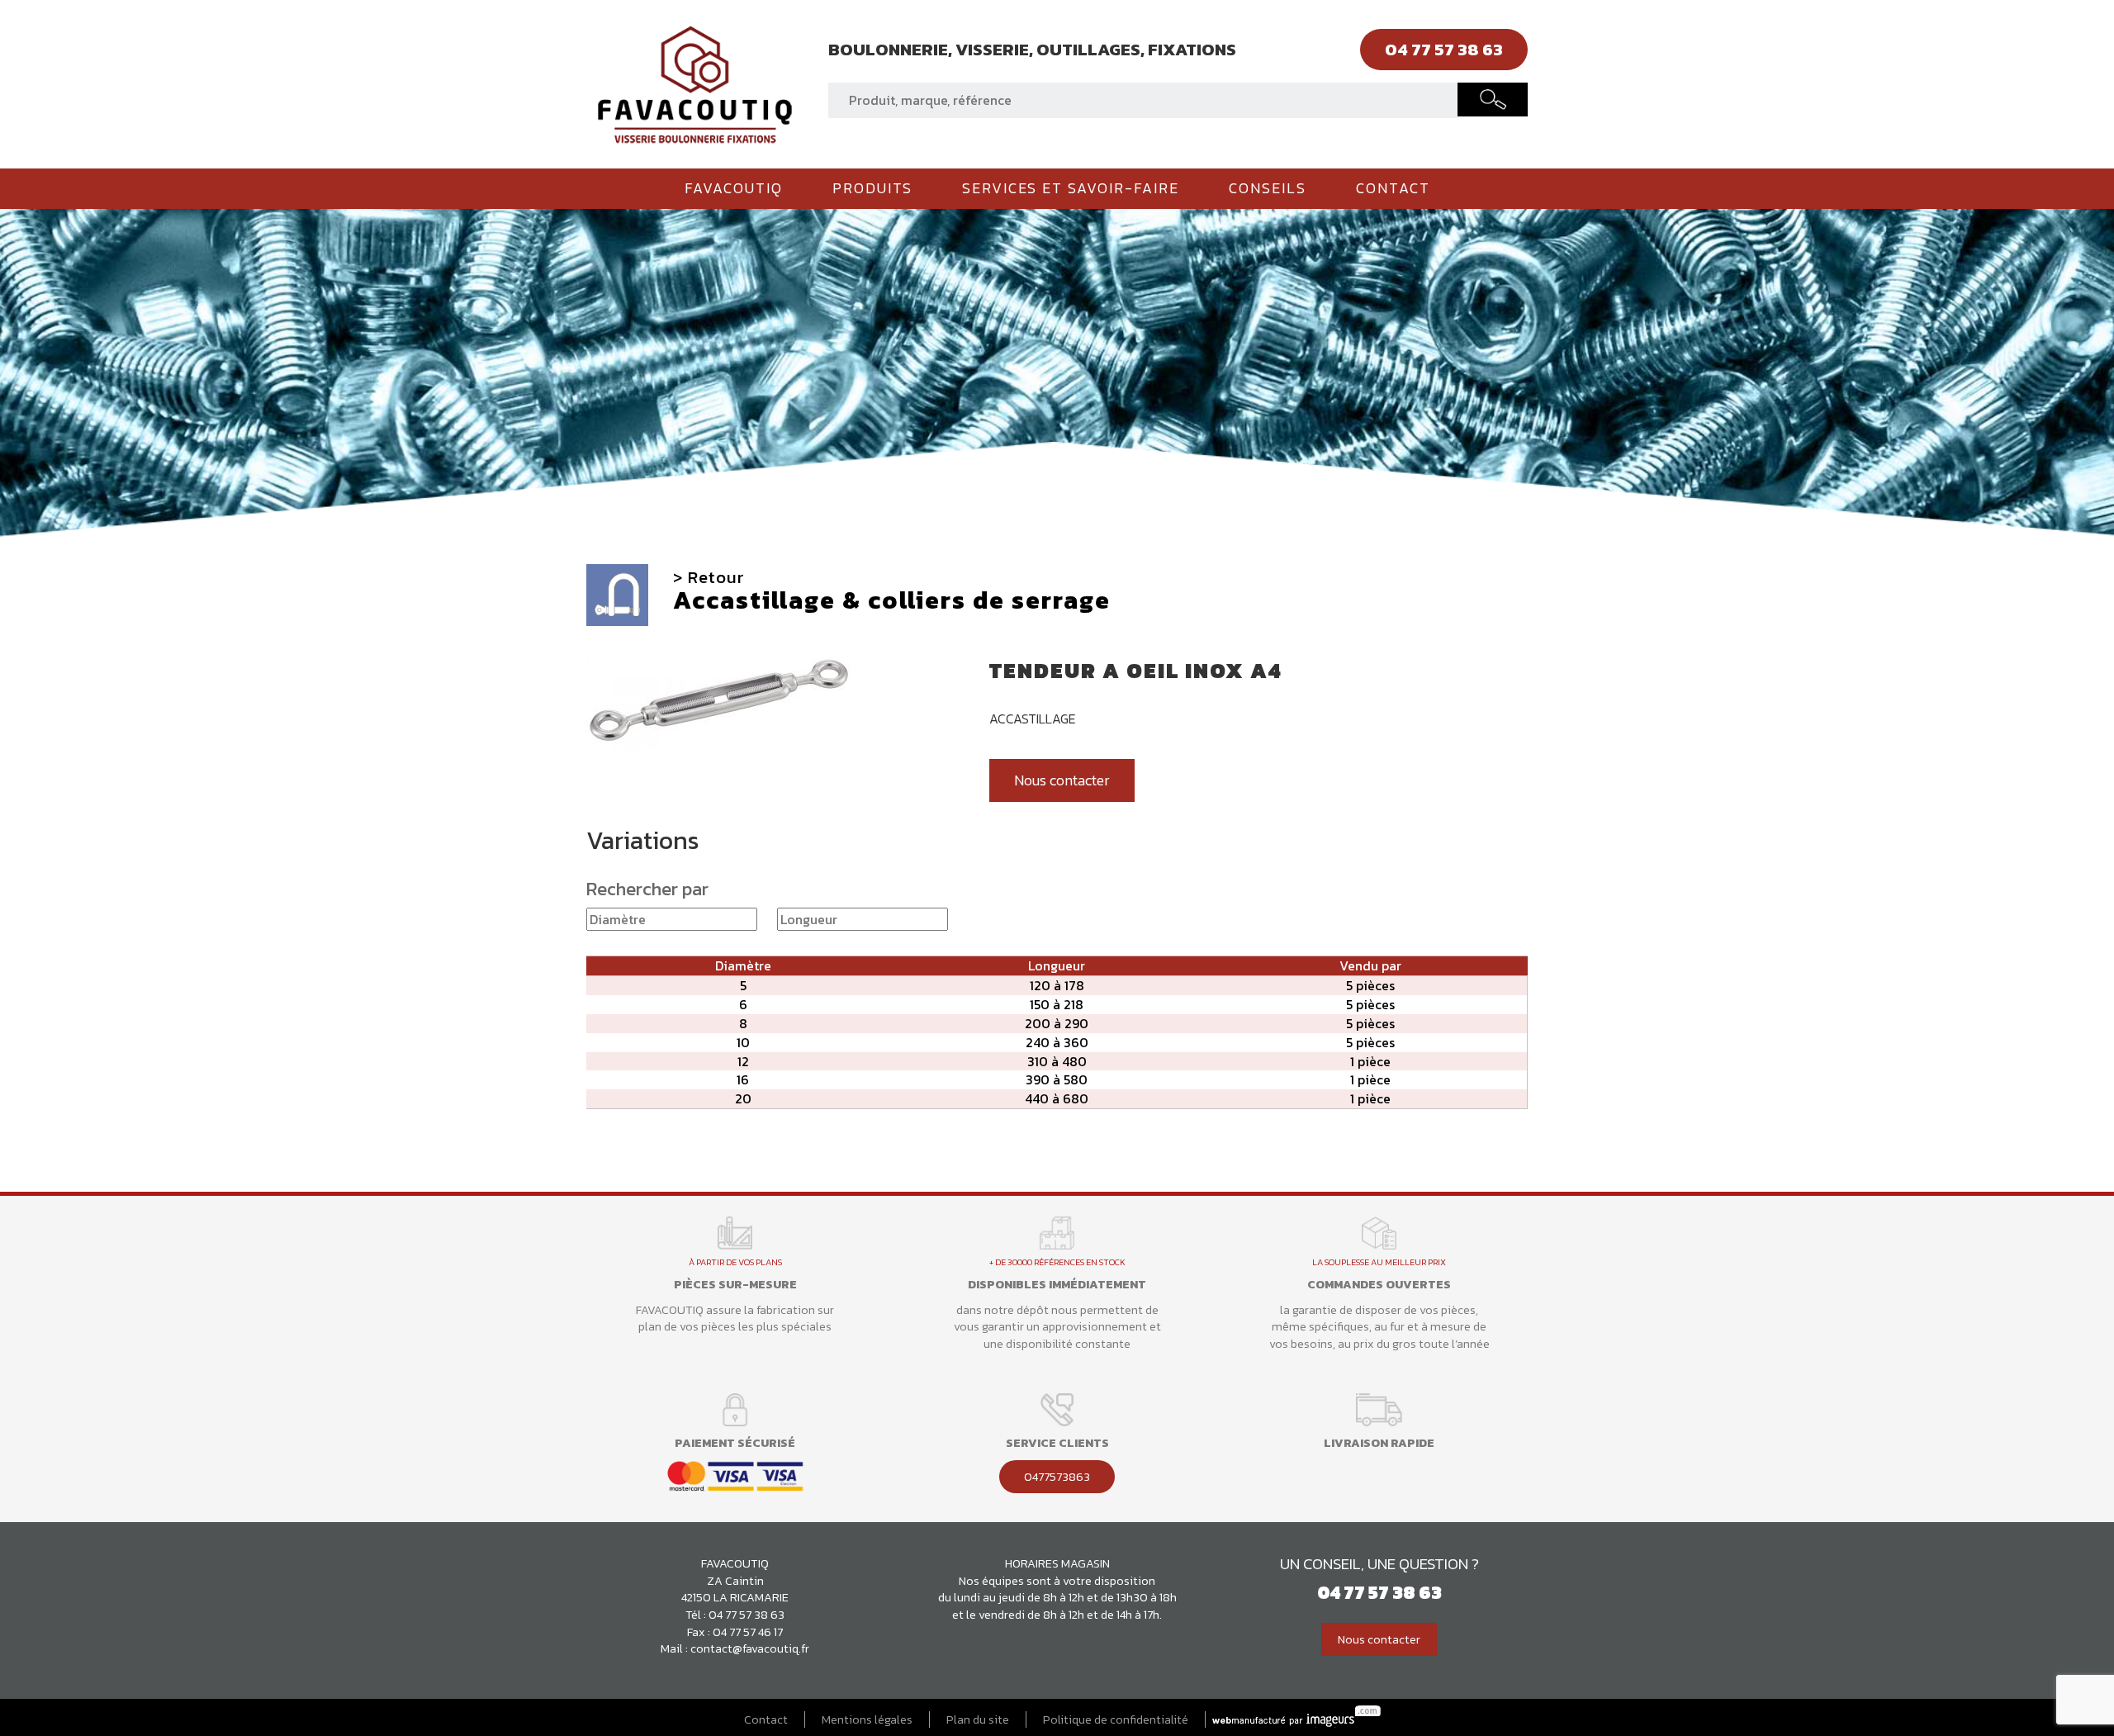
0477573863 (1057, 1477)
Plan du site (978, 1720)
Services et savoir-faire (1071, 188)
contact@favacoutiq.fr (750, 1648)
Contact (1393, 188)
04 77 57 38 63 (747, 1615)
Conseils (1268, 188)
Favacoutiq (734, 188)
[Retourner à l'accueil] (695, 83)
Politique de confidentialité (1116, 1720)
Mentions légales (867, 1720)
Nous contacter (1062, 780)
